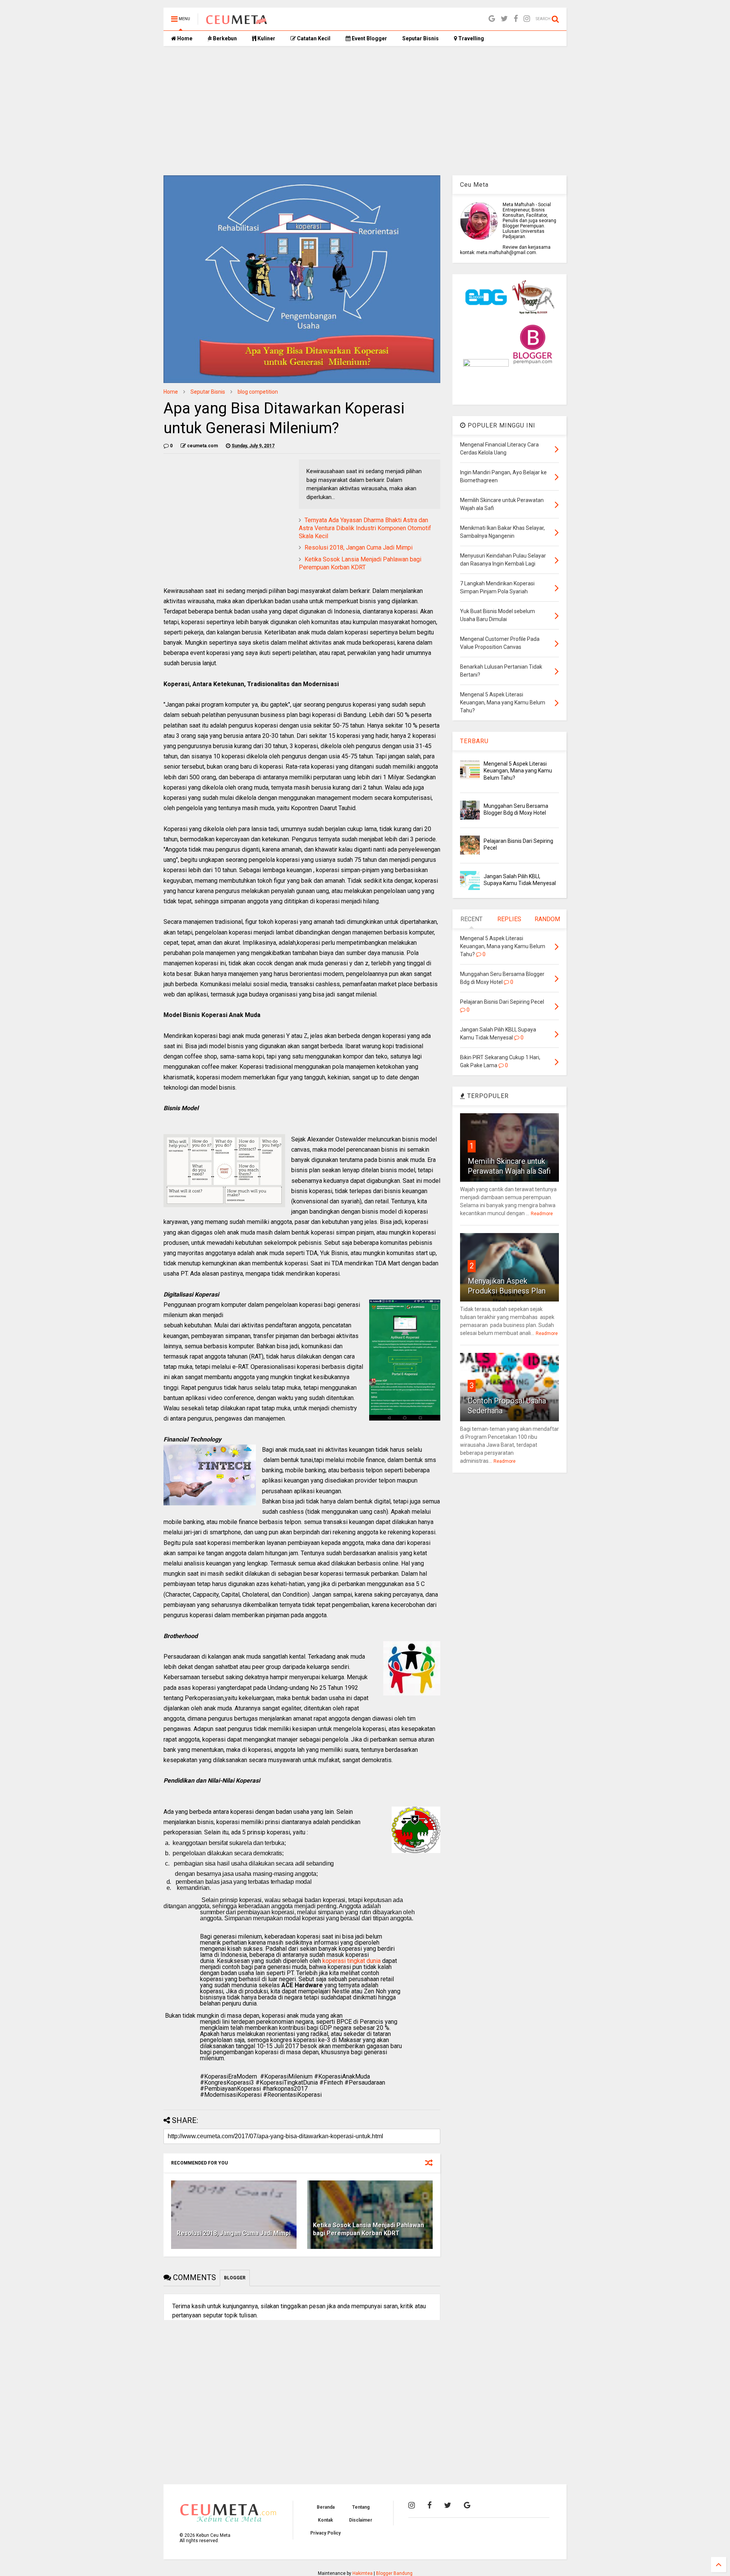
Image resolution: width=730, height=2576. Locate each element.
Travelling (471, 38)
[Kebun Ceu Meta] (236, 21)
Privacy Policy (325, 2533)
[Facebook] (516, 19)
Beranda (326, 2507)
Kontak (325, 2520)
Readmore (542, 1214)
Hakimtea (363, 2573)
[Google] (492, 19)
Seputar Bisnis (421, 38)
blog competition (258, 392)
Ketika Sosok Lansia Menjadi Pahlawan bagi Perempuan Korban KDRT (360, 563)
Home (184, 38)
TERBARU (474, 741)
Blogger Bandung (394, 2573)
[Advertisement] (365, 111)
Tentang (361, 2507)
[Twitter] (504, 19)
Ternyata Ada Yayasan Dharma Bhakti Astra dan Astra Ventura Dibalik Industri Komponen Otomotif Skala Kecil (365, 528)
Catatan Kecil (313, 38)
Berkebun (224, 38)
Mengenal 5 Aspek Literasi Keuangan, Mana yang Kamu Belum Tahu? (518, 771)
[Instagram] (527, 19)
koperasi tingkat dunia (352, 1961)
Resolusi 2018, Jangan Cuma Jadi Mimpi (359, 547)
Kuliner (266, 38)
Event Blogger (369, 38)
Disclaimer (361, 2520)
